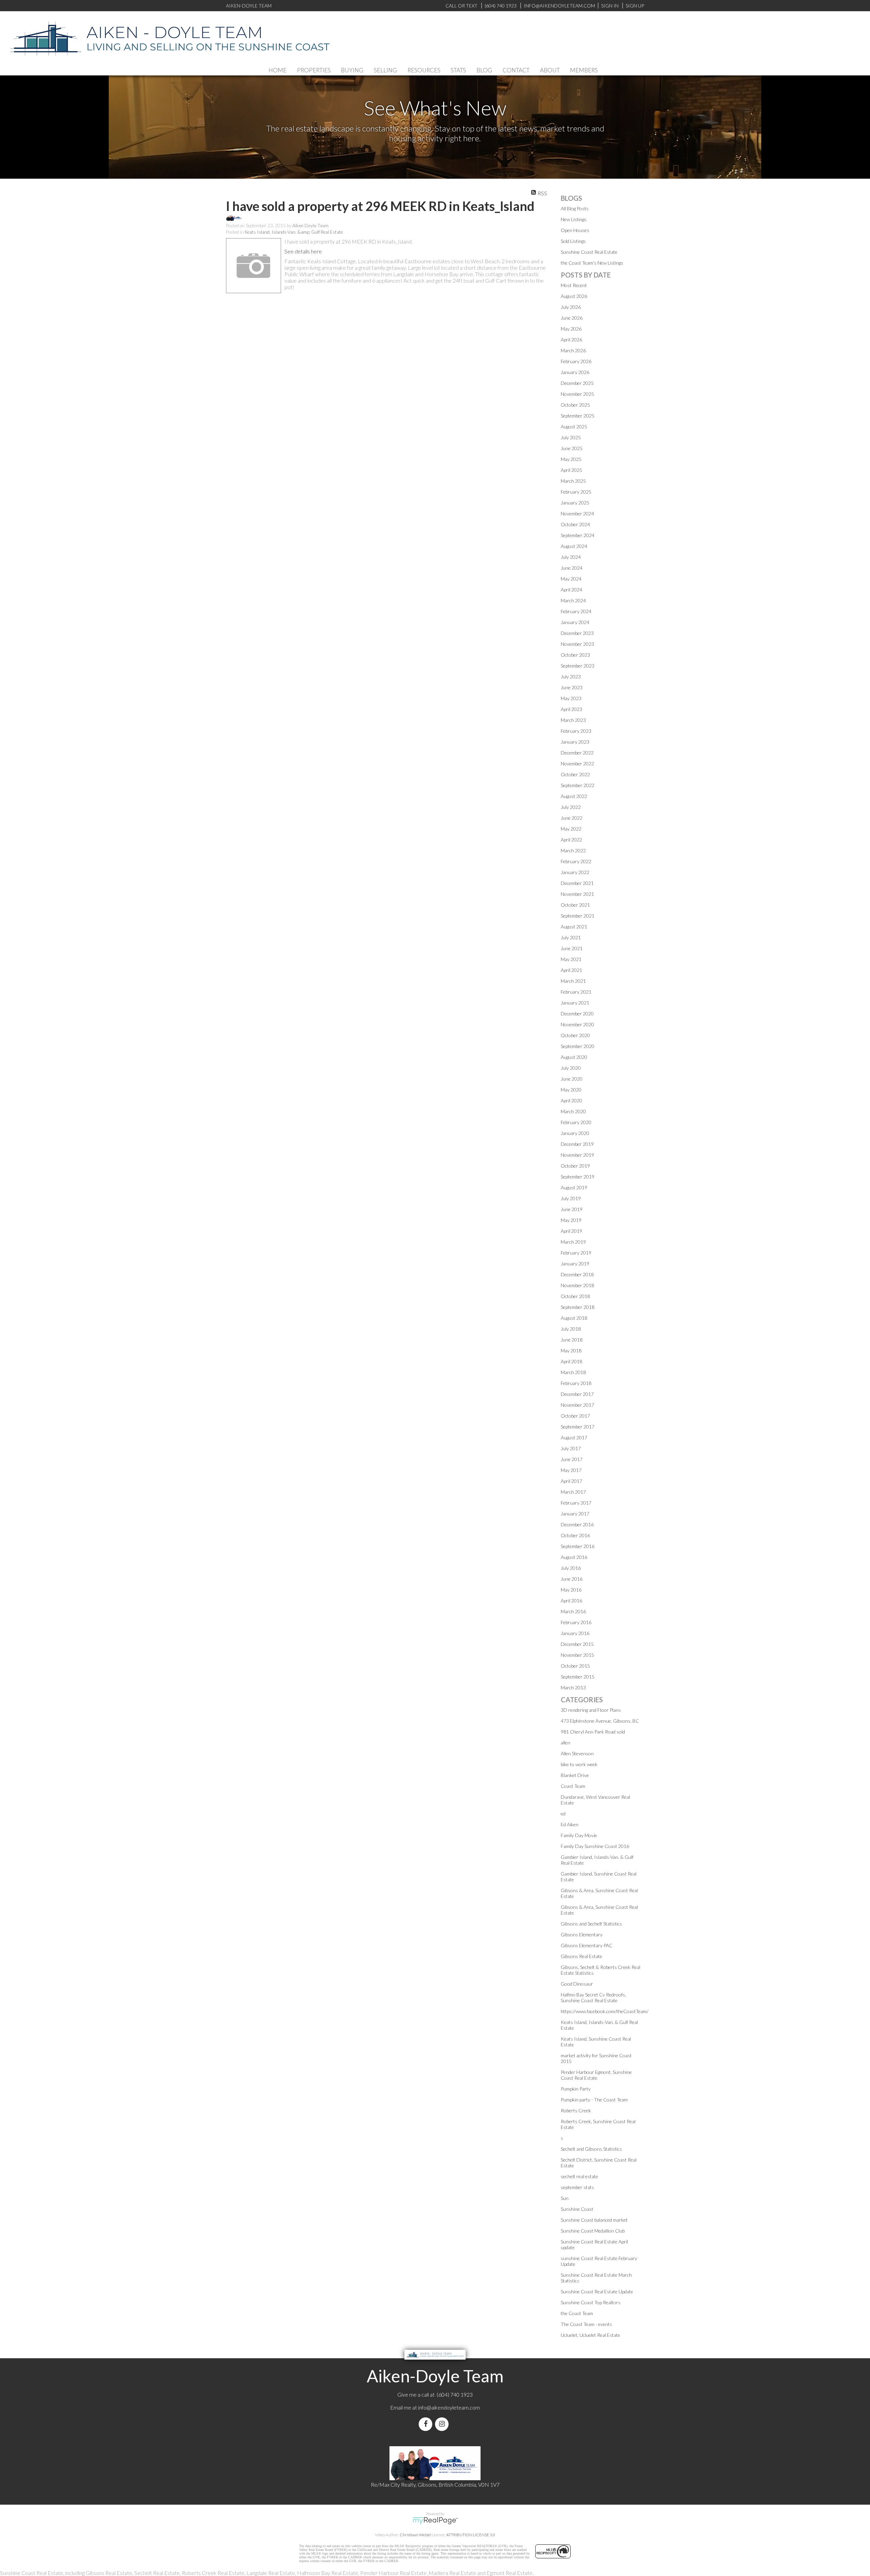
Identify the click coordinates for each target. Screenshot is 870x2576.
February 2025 (576, 492)
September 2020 (578, 1046)
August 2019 (574, 1187)
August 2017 (574, 1437)
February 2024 (576, 611)
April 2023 (571, 709)
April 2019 (571, 1231)
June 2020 (572, 1079)
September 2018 (578, 1307)
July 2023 (571, 677)
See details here (303, 251)
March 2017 (573, 1492)
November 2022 (577, 763)
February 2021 (576, 992)
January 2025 (575, 503)
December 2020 (577, 1014)
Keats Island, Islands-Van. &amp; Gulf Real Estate (294, 232)
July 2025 (571, 437)
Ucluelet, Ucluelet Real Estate (590, 2335)
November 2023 (577, 644)
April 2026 (571, 340)
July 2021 (571, 937)
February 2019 (576, 1253)
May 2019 (571, 1220)
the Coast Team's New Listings (592, 263)
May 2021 (571, 959)
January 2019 (575, 1264)
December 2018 (577, 1274)
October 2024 (575, 524)
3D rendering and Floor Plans (591, 1710)
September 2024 (578, 535)
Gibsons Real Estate (581, 1956)
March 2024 (573, 600)
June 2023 (572, 687)
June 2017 (572, 1459)
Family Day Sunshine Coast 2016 (595, 1846)
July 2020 (571, 1068)
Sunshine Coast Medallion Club (593, 2231)
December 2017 (577, 1394)
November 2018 (577, 1285)
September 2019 (578, 1177)
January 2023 (575, 742)
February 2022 (576, 861)
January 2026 (575, 372)
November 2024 (577, 513)
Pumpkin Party (576, 2089)
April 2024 (571, 590)
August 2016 (574, 1557)
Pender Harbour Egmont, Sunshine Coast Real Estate (596, 2075)
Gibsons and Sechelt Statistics (591, 1924)
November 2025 (577, 394)
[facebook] (427, 2424)
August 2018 (574, 1318)
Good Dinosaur (577, 1984)
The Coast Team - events (586, 2324)
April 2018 (571, 1361)
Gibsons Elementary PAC (587, 1945)
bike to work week (579, 1764)
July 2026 (571, 307)
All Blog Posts (575, 208)
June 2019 (572, 1209)
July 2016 (571, 1568)
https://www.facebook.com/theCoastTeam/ (605, 2011)
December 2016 (577, 1524)
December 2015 (577, 1644)
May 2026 (571, 329)
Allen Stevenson (577, 1753)
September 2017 (578, 1427)
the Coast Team (577, 2313)
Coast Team (573, 1786)
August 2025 (574, 427)
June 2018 (572, 1340)
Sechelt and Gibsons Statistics (591, 2149)
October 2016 (575, 1535)
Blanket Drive (575, 1775)
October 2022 (575, 774)
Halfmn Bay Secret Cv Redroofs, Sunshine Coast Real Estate (593, 1997)
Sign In (610, 6)
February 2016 (576, 1622)
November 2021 (577, 894)
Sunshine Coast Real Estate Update (597, 2291)
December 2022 (577, 753)
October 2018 (575, 1296)
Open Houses (575, 230)
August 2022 (574, 796)
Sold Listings (573, 241)
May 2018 (571, 1351)
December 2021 (577, 883)
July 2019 (571, 1198)
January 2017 (575, 1514)
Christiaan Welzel (415, 2535)
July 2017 (571, 1448)
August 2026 (574, 296)
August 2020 (574, 1057)
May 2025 (571, 459)
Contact (516, 70)
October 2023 (575, 655)
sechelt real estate (579, 2176)
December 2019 (577, 1144)
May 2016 (571, 1590)
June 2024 (572, 568)
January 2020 (575, 1133)
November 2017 (577, 1405)
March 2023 (573, 720)
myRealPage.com (435, 2521)
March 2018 (573, 1372)
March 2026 (573, 350)
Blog (484, 70)
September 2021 (578, 916)
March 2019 (573, 1242)
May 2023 (571, 698)
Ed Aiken (570, 1824)
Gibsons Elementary (582, 1934)
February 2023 (576, 731)
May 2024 (571, 579)
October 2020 (575, 1035)
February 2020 (576, 1122)
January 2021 (575, 1003)
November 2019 (577, 1155)
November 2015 (577, 1655)
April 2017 (571, 1481)
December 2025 (577, 383)
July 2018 (571, 1329)
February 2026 (576, 361)
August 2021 (574, 927)
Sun (565, 2198)
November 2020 (577, 1024)
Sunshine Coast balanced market (594, 2220)
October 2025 (575, 405)
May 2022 (571, 829)
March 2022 (573, 850)
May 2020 (571, 1090)
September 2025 (578, 416)
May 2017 (571, 1470)
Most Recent (574, 285)
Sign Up (635, 6)
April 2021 (571, 970)
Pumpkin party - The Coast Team (594, 2100)
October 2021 (575, 905)
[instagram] (443, 2424)
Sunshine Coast (577, 2209)
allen (565, 1743)
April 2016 (571, 1601)
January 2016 (575, 1633)
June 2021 (572, 948)
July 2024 (571, 557)
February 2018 (576, 1383)
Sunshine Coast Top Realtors (591, 2302)
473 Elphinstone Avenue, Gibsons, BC (600, 1721)
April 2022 (571, 840)
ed (563, 1814)
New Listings (574, 219)
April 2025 (571, 470)
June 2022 (572, 818)
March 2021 (573, 981)
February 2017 (576, 1503)
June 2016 (572, 1579)
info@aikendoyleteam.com (559, 6)
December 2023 (577, 633)
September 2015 (578, 1677)
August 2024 (574, 546)
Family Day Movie (579, 1835)
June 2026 (572, 318)
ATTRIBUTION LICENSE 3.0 (471, 2535)
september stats (577, 2187)
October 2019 (575, 1166)
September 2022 (578, 785)
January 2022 (575, 872)
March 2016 (573, 1611)
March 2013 (573, 1687)
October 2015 (575, 1666)
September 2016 (578, 1546)
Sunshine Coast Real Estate (589, 252)
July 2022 (571, 807)
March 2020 (573, 1111)
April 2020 (571, 1100)
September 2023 (578, 666)
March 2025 (573, 481)
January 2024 (575, 622)
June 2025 (572, 448)
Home (277, 70)
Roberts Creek (576, 2110)
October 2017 (575, 1416)
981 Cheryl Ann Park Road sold (593, 1732)
